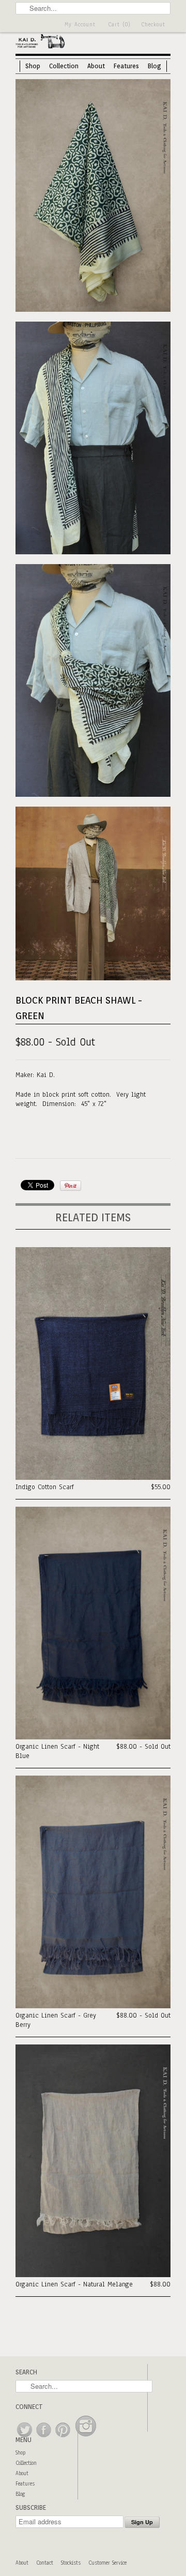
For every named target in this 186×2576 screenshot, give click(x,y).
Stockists (71, 2563)
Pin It (71, 1186)
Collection (64, 66)
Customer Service (107, 2563)
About (96, 66)
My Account (80, 25)
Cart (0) (119, 25)
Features (126, 66)
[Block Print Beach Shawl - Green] (93, 197)
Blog (154, 66)
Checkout (153, 25)
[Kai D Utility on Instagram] (86, 2438)
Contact (45, 2563)
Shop (33, 66)
